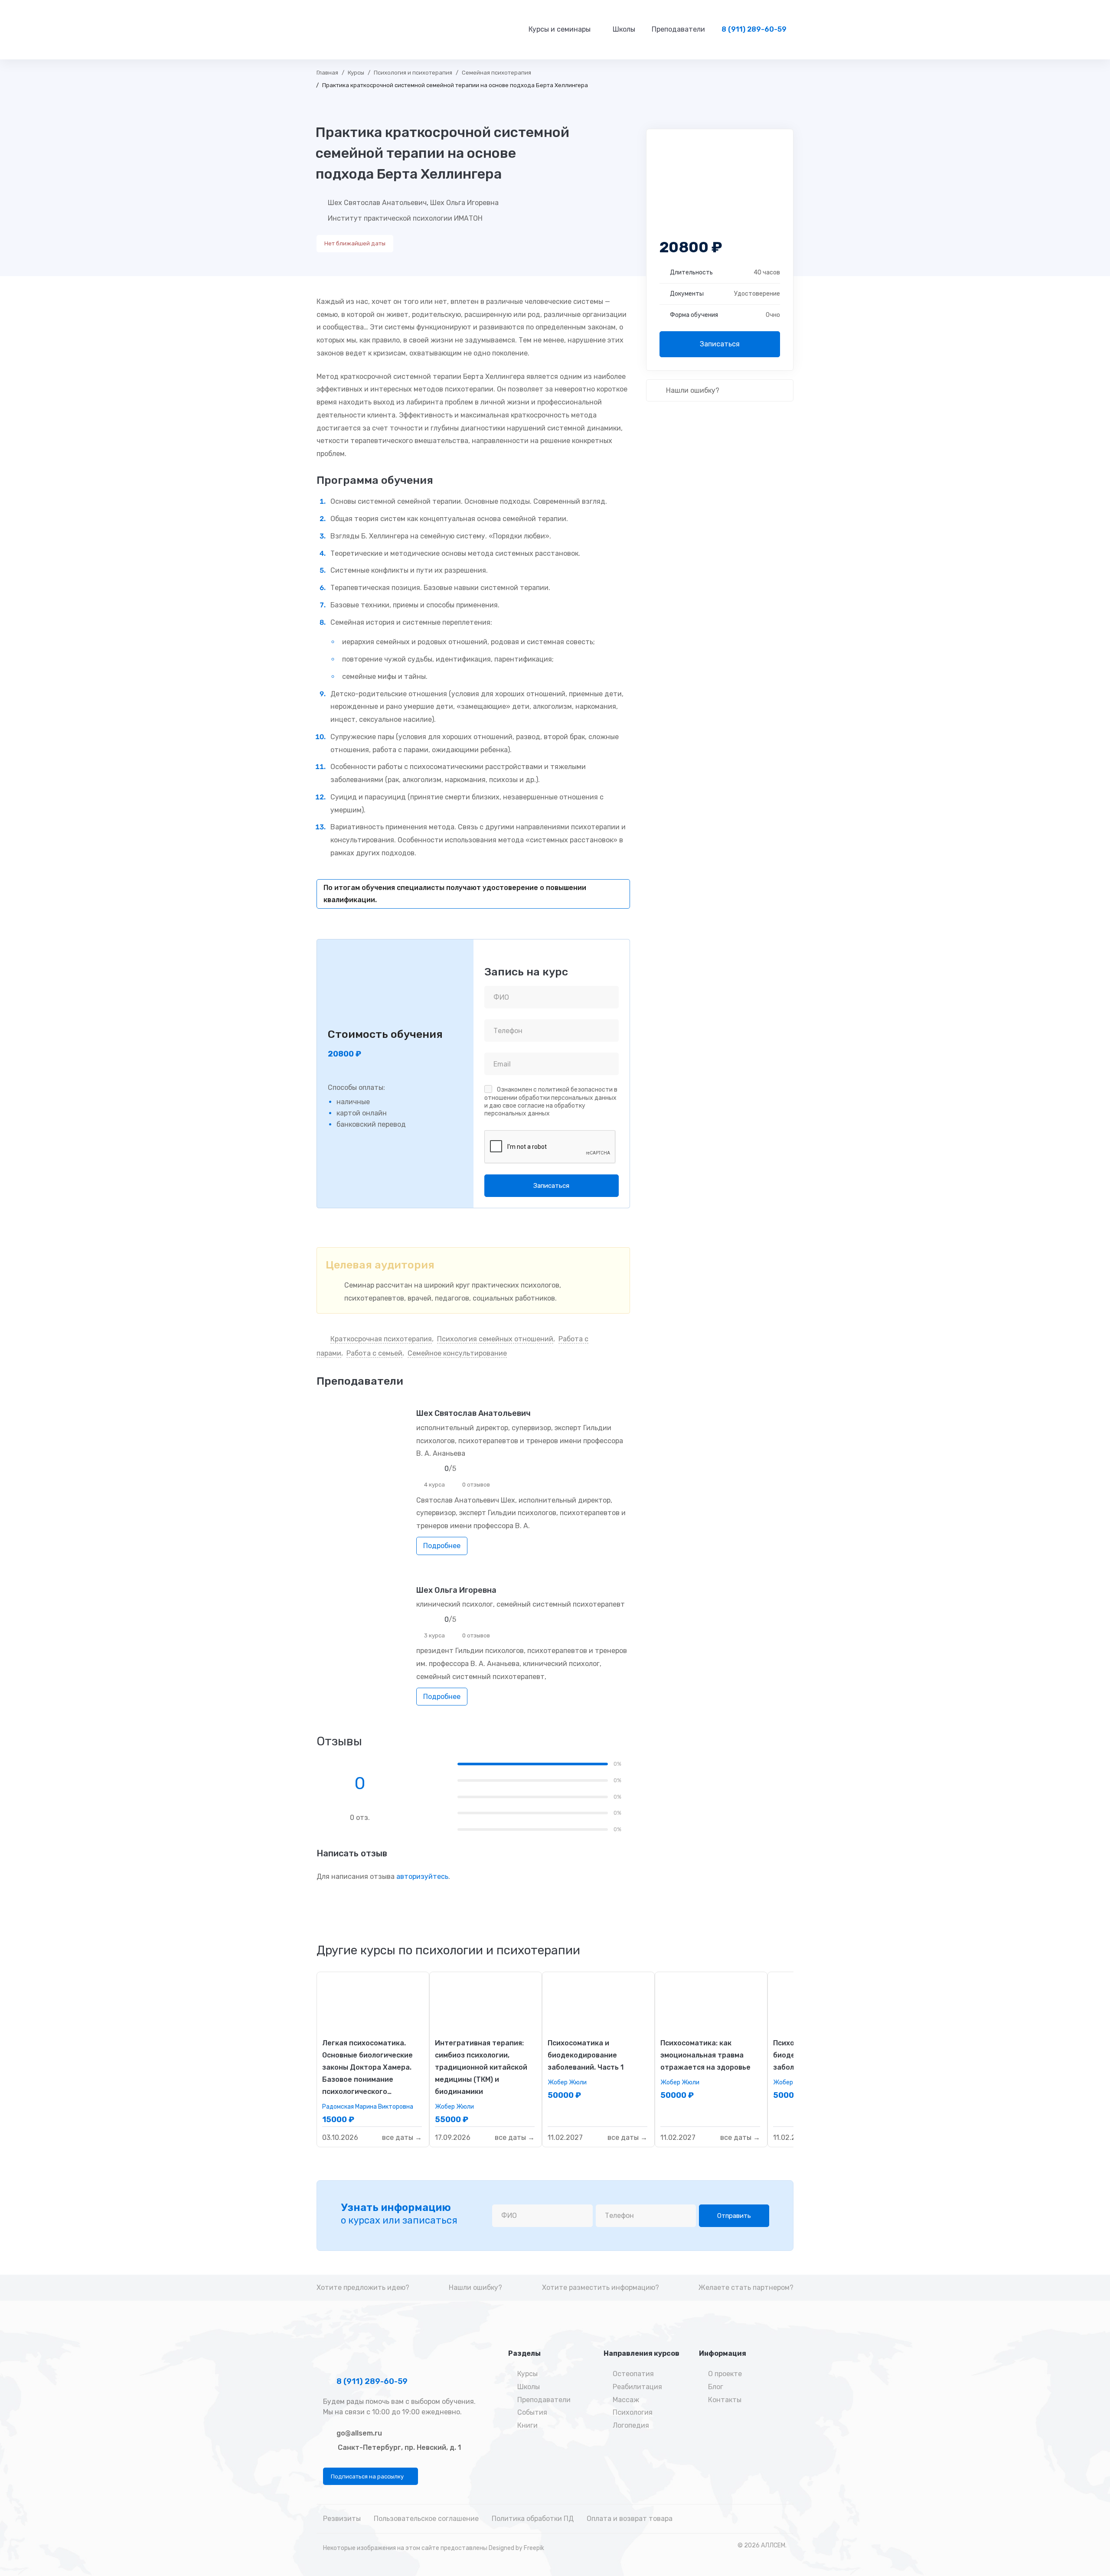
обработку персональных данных (535, 1110)
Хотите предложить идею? (363, 2287)
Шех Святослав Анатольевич (377, 203)
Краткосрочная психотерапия (381, 1339)
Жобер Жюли (454, 2107)
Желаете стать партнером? (746, 2287)
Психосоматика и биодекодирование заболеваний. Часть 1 (586, 2055)
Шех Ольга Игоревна (464, 203)
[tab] (448, 1950)
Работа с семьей (374, 1353)
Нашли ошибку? (692, 390)
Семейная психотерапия (496, 73)
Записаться (720, 344)
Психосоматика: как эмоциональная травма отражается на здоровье (705, 2055)
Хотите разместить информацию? (601, 2287)
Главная (327, 73)
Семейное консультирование (457, 1353)
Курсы (356, 73)
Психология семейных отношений (495, 1339)
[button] (371, 2476)
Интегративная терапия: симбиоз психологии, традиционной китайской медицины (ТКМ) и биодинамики (481, 2067)
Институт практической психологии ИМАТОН (405, 218)
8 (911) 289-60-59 (371, 2381)
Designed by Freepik (516, 2548)
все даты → (402, 2138)
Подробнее (442, 1546)
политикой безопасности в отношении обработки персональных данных (551, 1094)
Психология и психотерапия (413, 73)
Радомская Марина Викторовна (368, 2107)
